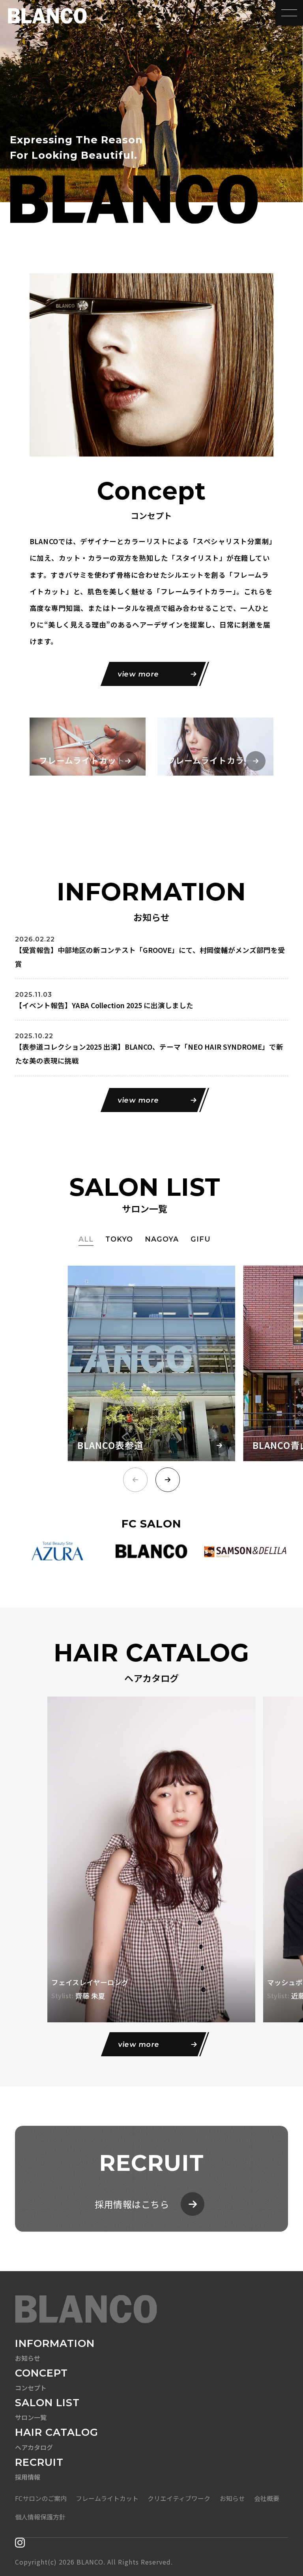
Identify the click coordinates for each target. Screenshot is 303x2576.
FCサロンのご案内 (41, 2498)
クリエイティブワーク (179, 2498)
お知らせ (232, 2498)
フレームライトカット (107, 2498)
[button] (168, 1480)
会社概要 (267, 2498)
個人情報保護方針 (40, 2517)
